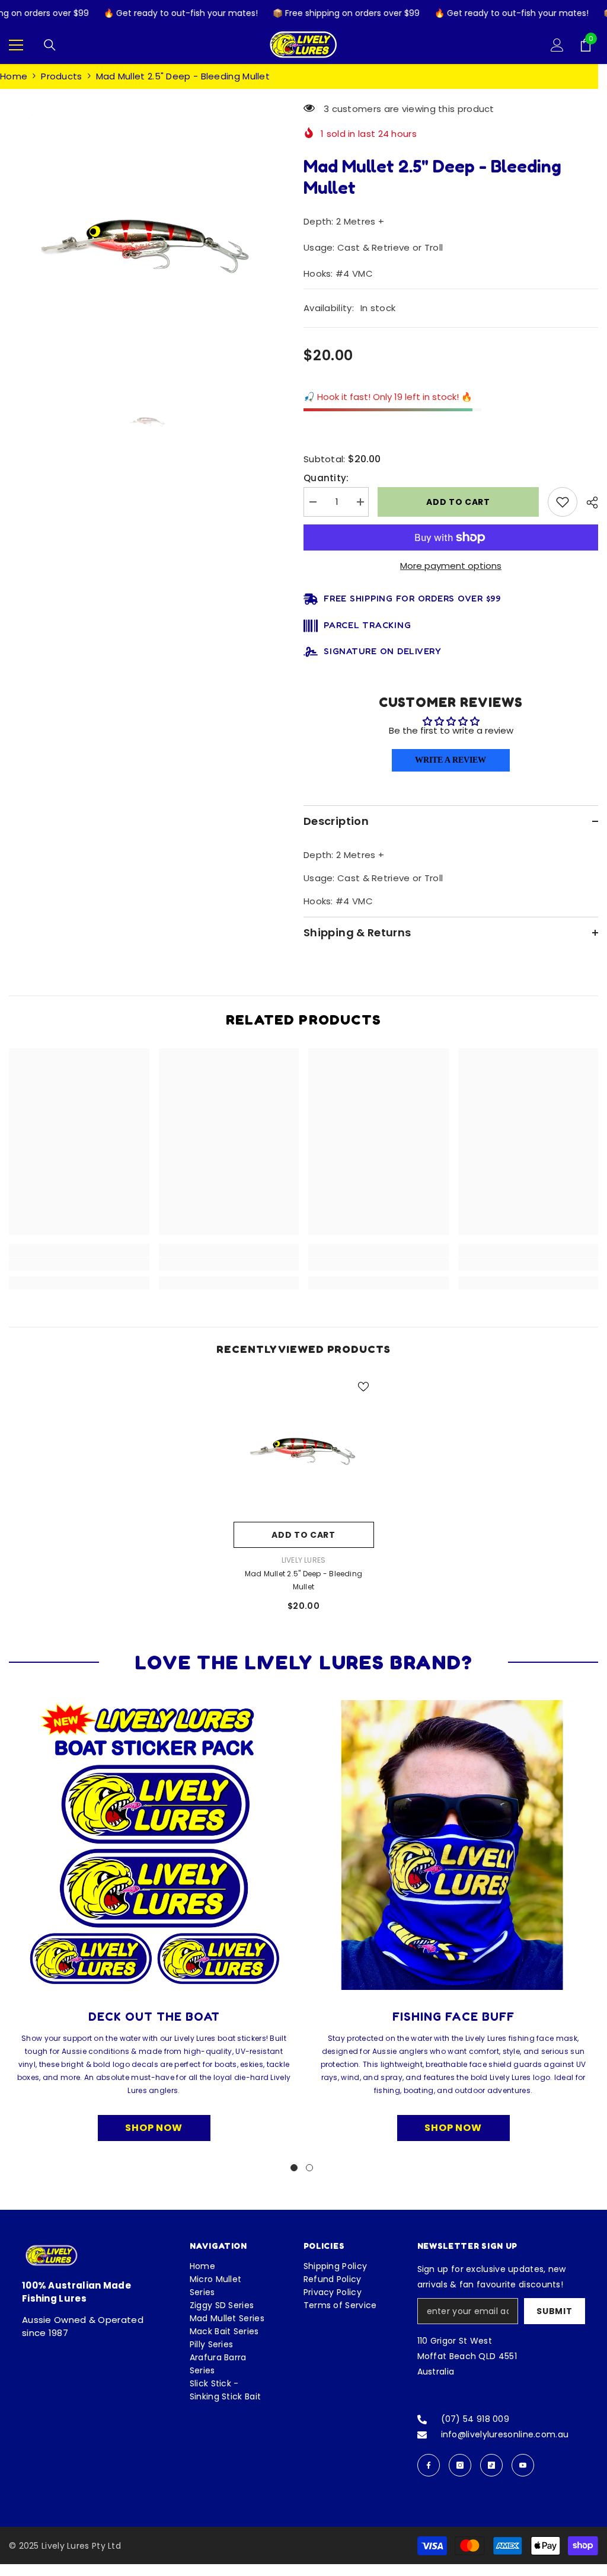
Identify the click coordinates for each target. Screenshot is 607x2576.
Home (14, 76)
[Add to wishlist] (563, 502)
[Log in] (557, 45)
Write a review (451, 760)
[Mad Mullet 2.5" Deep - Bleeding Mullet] (304, 1446)
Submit (554, 2311)
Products (61, 76)
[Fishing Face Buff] (453, 1845)
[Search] (50, 45)
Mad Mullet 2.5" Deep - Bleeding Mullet (303, 1580)
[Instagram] (460, 2465)
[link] (79, 1264)
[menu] (16, 45)
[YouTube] (523, 2465)
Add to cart (459, 502)
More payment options (451, 566)
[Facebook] (429, 2465)
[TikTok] (491, 2465)
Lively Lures (304, 1560)
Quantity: (326, 478)
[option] (147, 235)
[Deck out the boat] (154, 1845)
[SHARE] (588, 503)
